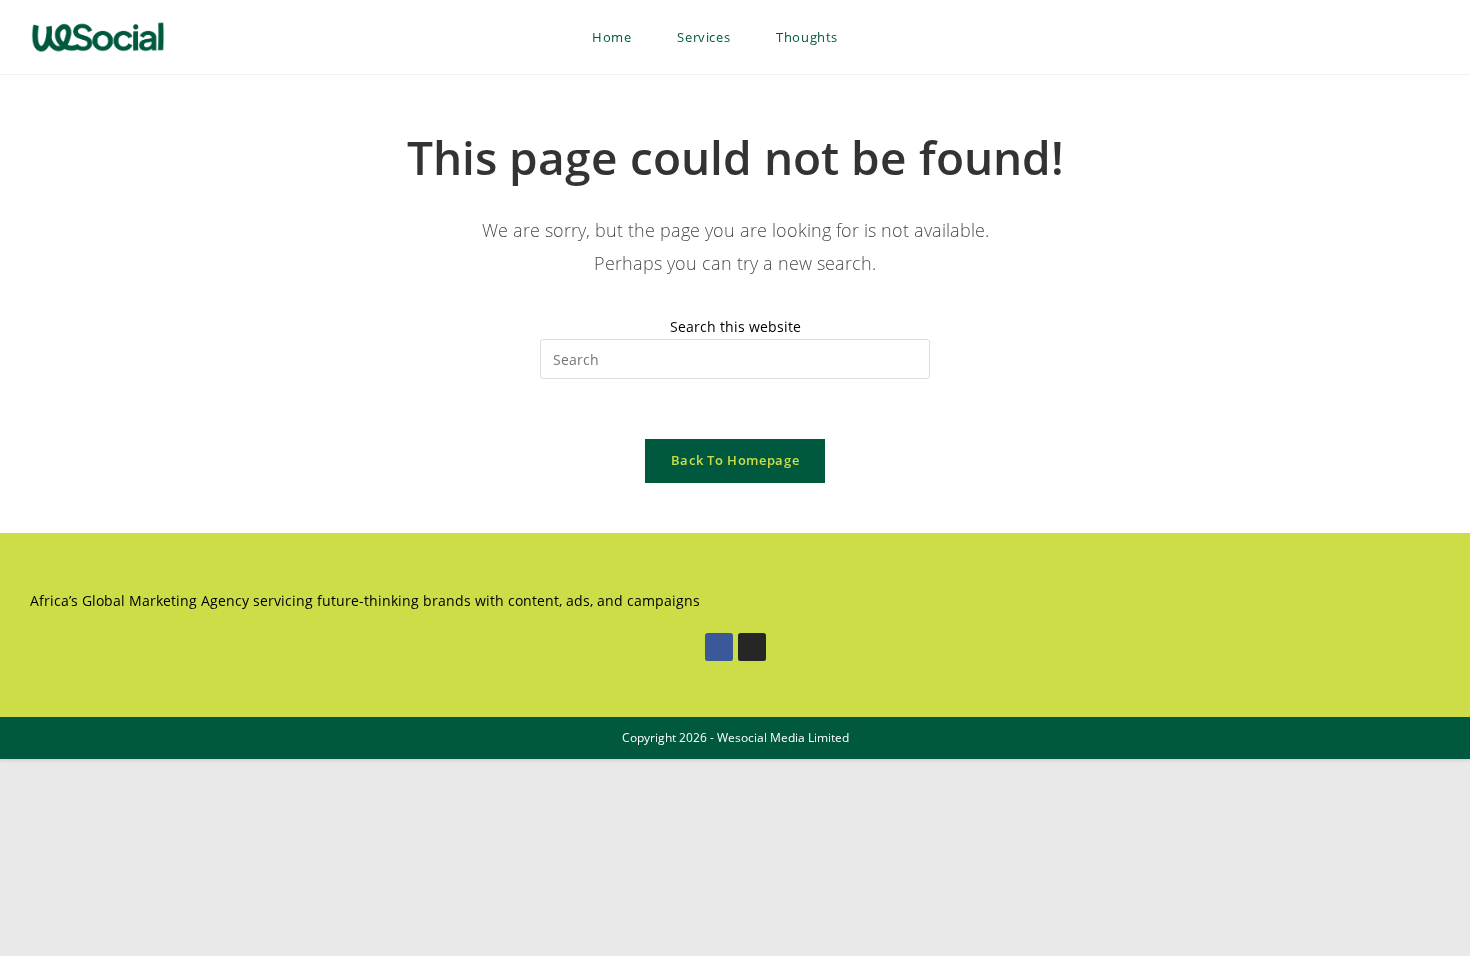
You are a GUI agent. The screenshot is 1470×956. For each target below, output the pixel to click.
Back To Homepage (735, 460)
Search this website (735, 326)
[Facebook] (719, 647)
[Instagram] (752, 647)
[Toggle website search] (881, 37)
